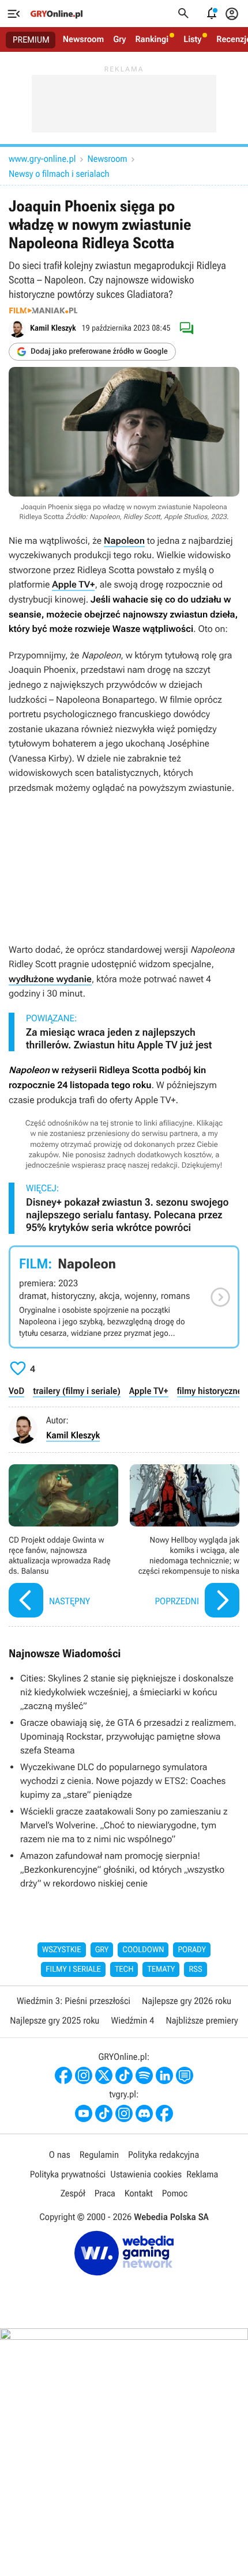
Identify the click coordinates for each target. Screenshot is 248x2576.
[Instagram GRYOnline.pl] (84, 2075)
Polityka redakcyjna (164, 2155)
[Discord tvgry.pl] (144, 2113)
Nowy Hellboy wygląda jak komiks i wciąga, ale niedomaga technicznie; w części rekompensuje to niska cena (185, 1542)
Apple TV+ (73, 584)
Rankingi (152, 39)
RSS (195, 1969)
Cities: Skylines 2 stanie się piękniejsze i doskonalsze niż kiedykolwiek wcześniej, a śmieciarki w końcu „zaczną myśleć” (127, 1692)
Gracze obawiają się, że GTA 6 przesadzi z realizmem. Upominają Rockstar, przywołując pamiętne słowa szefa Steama (128, 1736)
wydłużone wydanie (50, 979)
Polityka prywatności (68, 2174)
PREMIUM (31, 40)
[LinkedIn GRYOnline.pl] (164, 2075)
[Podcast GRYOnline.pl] (144, 2075)
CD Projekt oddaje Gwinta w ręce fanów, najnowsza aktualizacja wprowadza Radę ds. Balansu (63, 1542)
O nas (60, 2155)
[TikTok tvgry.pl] (104, 2113)
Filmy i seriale (73, 1969)
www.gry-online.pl (42, 159)
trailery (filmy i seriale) (76, 1391)
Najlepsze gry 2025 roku (55, 2020)
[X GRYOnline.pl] (104, 2075)
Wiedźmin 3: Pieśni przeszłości (74, 2001)
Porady (192, 1950)
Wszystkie (62, 1950)
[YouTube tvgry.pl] (84, 2113)
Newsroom (83, 39)
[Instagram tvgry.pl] (124, 2113)
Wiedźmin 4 (132, 2020)
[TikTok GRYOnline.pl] (124, 2075)
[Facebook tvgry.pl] (164, 2113)
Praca (105, 2193)
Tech (124, 1969)
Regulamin (99, 2155)
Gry (119, 39)
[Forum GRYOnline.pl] (185, 2075)
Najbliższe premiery (202, 2020)
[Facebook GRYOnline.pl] (63, 2075)
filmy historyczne (210, 1391)
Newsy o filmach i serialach (59, 174)
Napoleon (124, 541)
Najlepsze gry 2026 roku (187, 2001)
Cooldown (143, 1950)
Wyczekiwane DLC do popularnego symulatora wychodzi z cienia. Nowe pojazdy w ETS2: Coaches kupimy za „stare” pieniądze (123, 1781)
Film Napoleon (124, 1297)
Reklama (202, 2174)
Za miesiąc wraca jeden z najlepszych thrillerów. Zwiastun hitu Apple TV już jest (119, 1039)
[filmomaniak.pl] (43, 310)
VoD (16, 1391)
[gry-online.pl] (57, 14)
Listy (192, 39)
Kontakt (139, 2193)
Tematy (161, 1969)
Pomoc (175, 2193)
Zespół (73, 2193)
